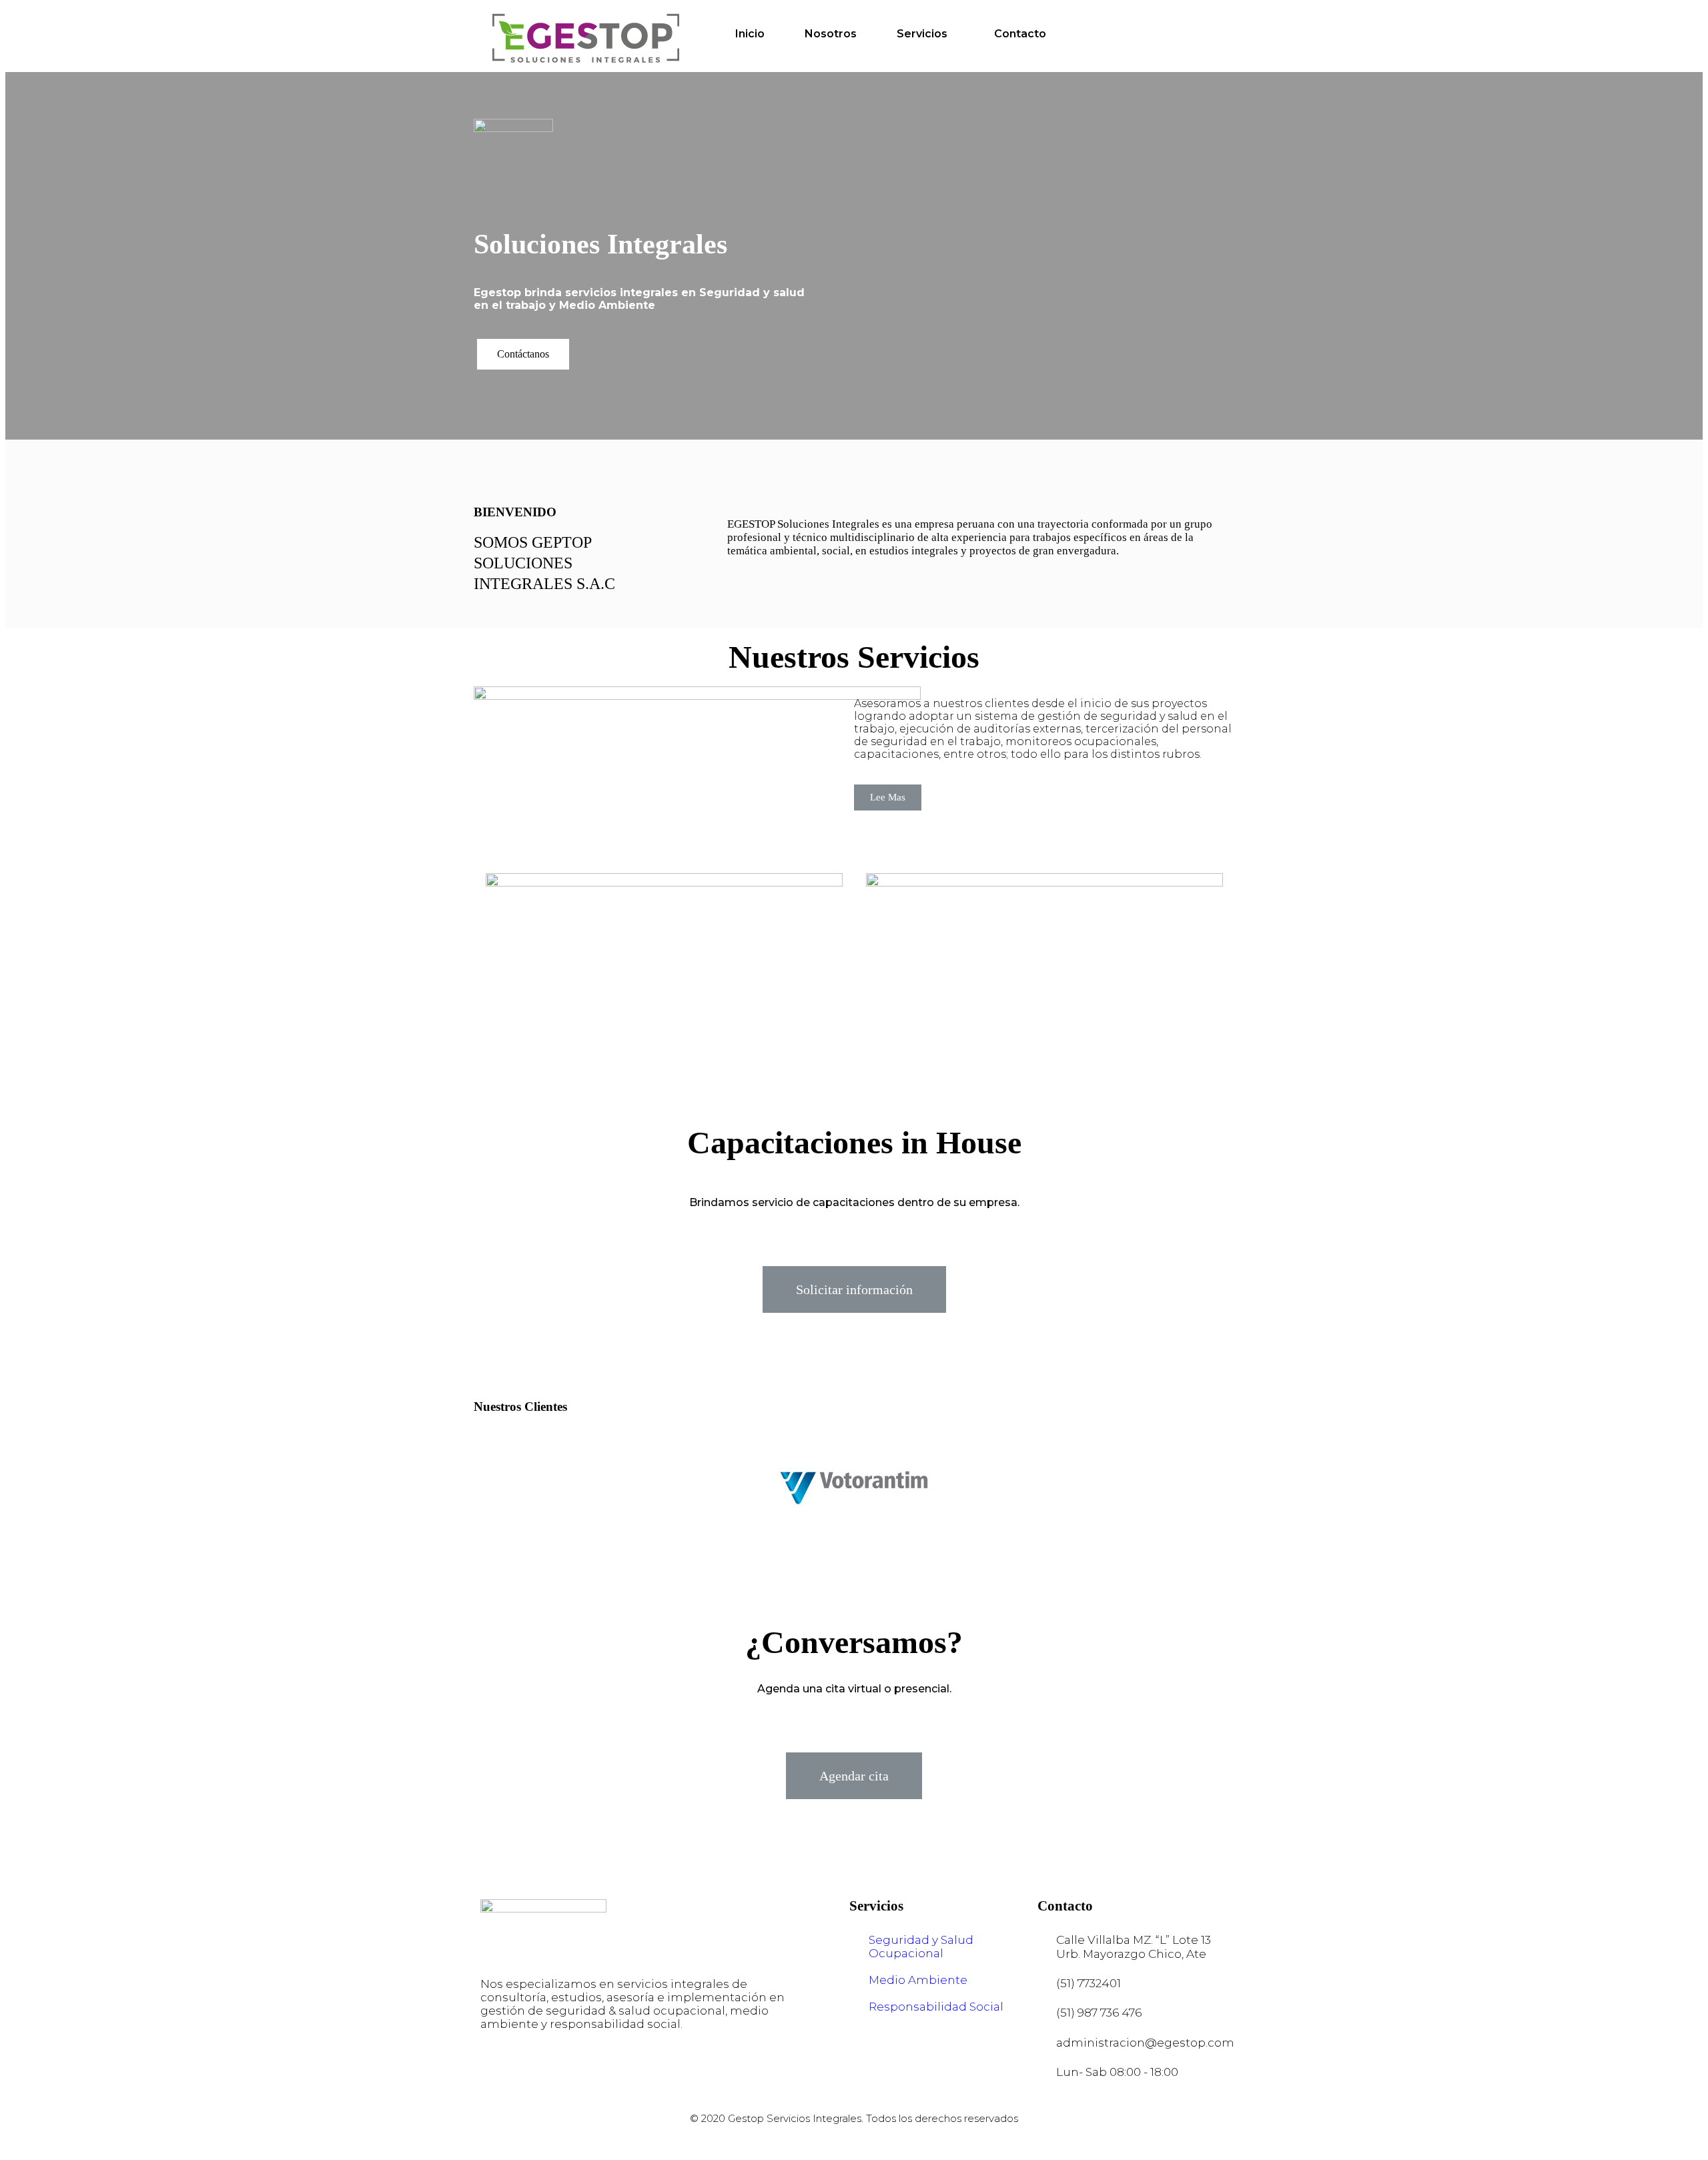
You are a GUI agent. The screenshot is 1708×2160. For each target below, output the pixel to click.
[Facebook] (500, 2075)
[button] (523, 354)
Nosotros (831, 34)
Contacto (1020, 34)
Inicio (750, 34)
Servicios (922, 34)
